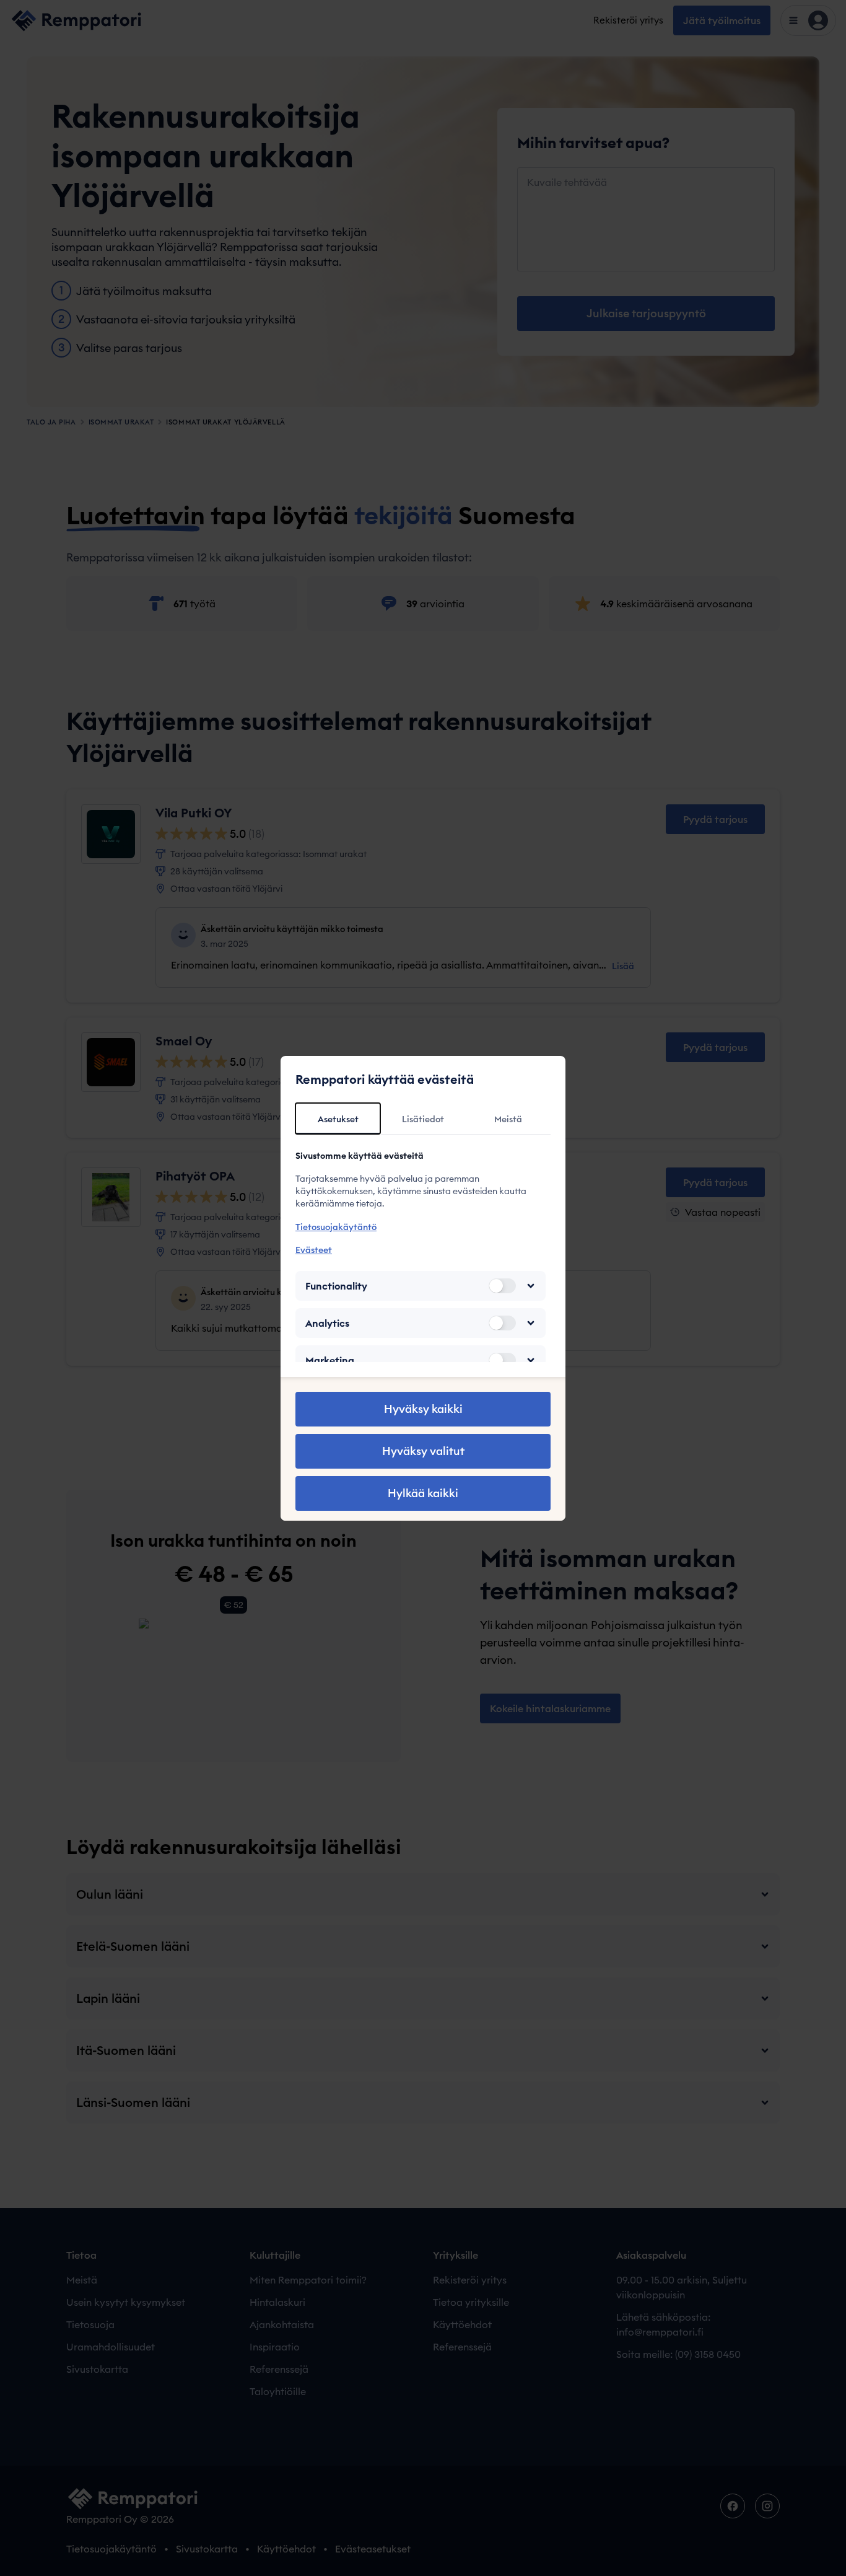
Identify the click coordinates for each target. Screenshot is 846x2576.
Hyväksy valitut (423, 1451)
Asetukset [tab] (338, 1119)
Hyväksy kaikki (423, 1409)
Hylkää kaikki (423, 1493)
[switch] (502, 1286)
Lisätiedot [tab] (423, 1119)
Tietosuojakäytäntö (336, 1227)
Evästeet (314, 1250)
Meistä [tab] (508, 1119)
